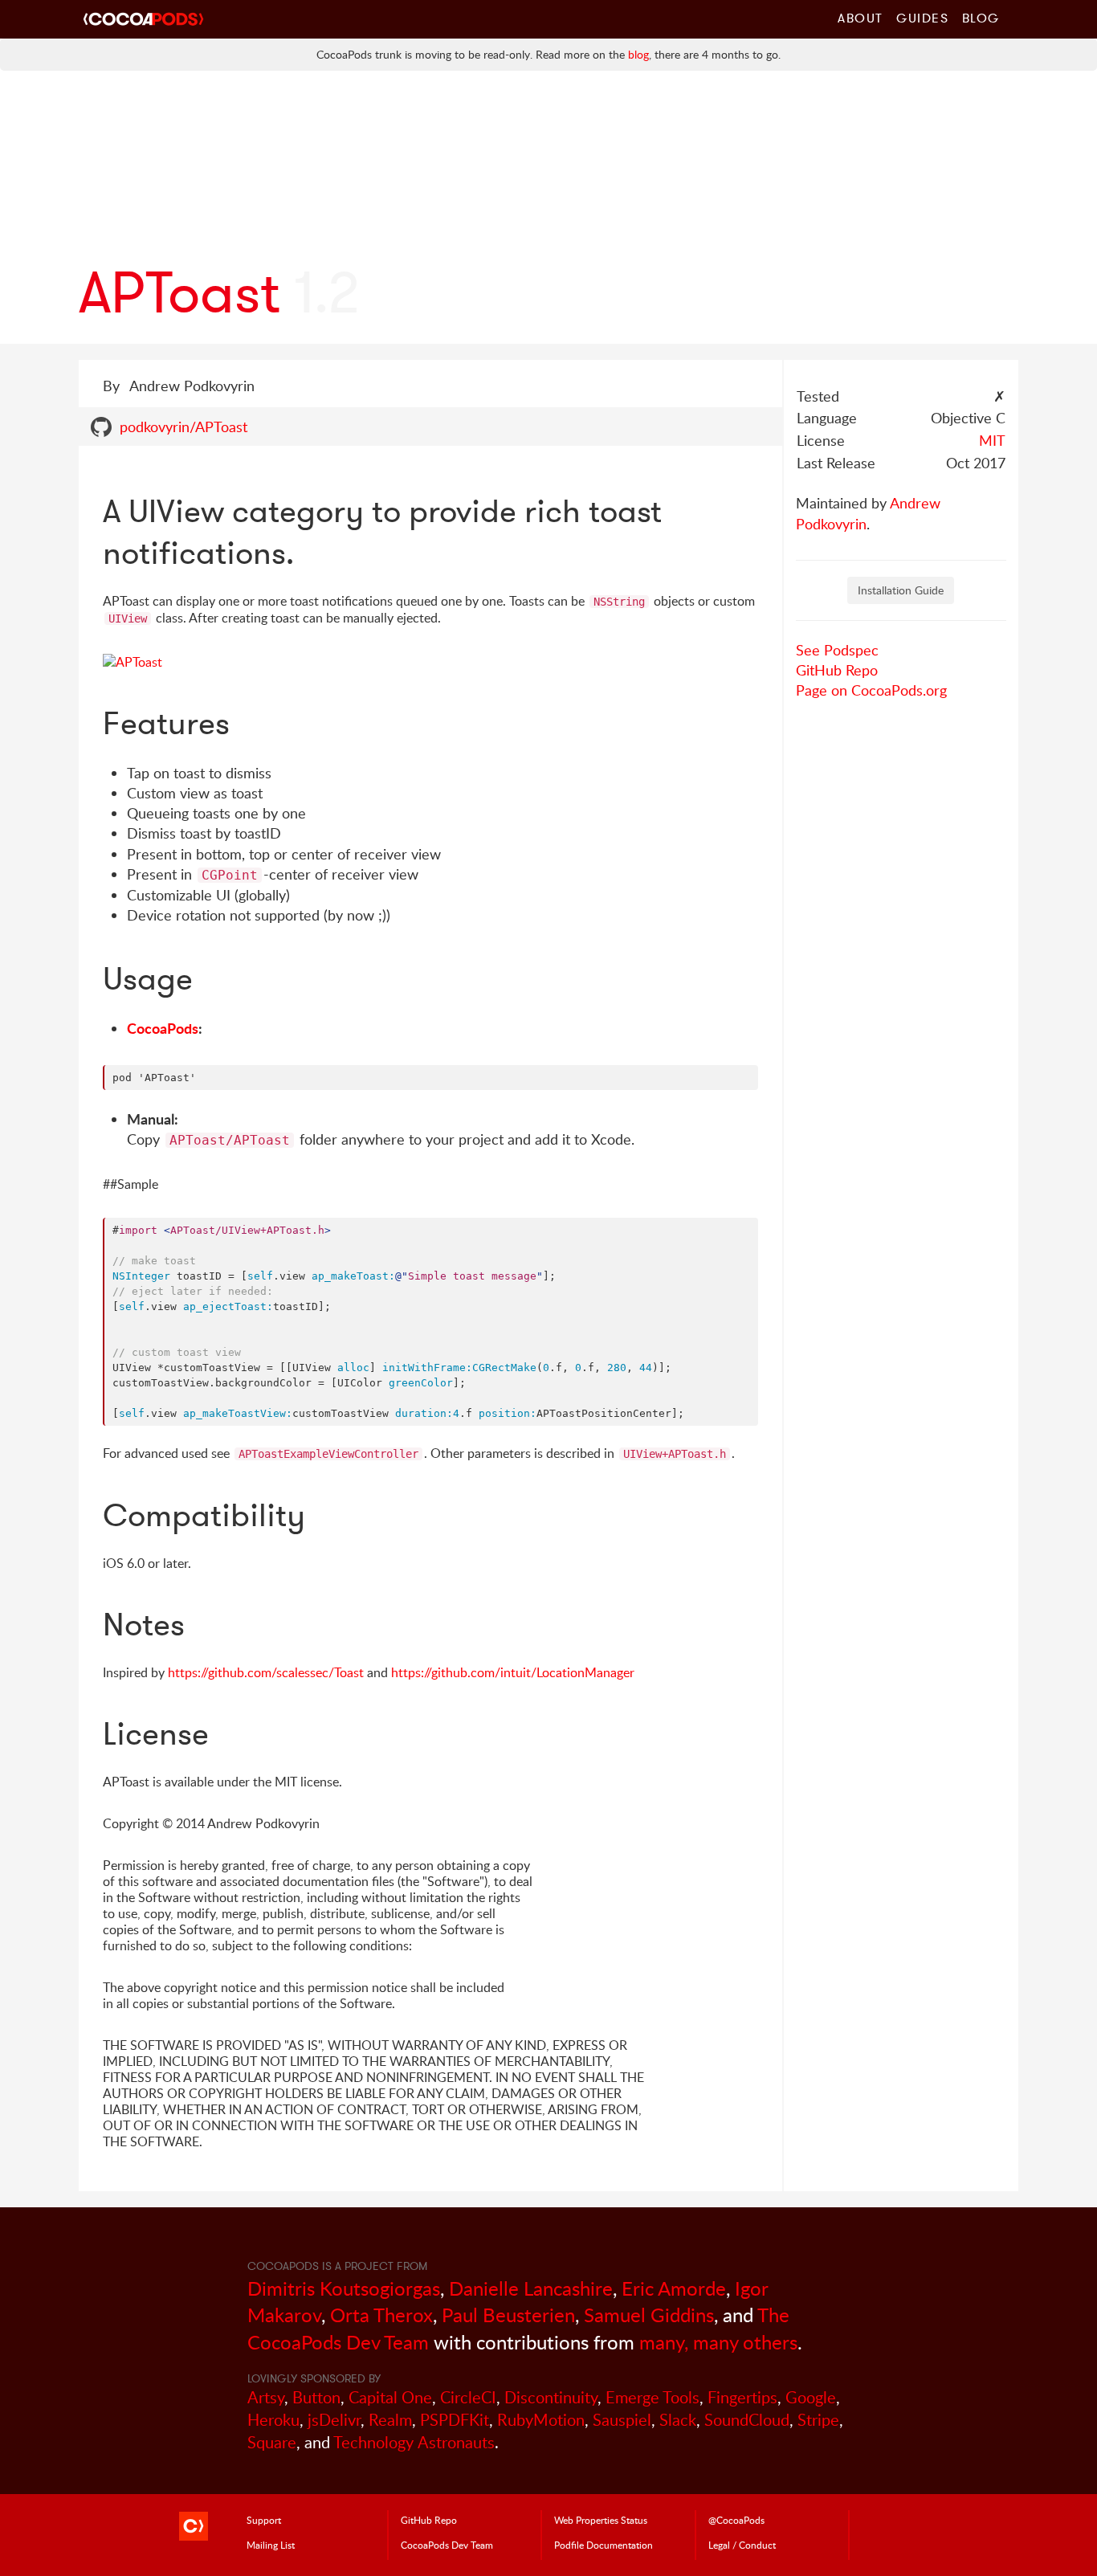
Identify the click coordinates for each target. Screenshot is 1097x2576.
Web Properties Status (601, 2520)
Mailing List (271, 2545)
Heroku (273, 2420)
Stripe (818, 2420)
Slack (678, 2420)
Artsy (266, 2397)
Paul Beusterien (508, 2315)
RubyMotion (541, 2420)
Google (811, 2397)
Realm (390, 2420)
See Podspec (837, 650)
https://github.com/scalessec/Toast (266, 1672)
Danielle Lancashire (531, 2288)
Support (264, 2520)
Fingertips (742, 2397)
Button (316, 2397)
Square (272, 2442)
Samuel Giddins (649, 2315)
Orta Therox (381, 2315)
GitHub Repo (837, 670)
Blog (981, 18)
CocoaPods (163, 1028)
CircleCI (468, 2397)
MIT (992, 440)
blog (638, 54)
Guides (923, 18)
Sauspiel (622, 2420)
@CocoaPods (736, 2520)
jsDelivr (334, 2420)
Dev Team (447, 2545)
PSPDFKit (455, 2420)
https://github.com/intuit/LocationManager (513, 1672)
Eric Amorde (674, 2288)
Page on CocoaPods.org (871, 690)
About (860, 18)
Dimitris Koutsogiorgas (344, 2288)
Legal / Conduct (742, 2545)
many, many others (718, 2342)
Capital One (390, 2397)
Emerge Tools (652, 2397)
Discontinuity (551, 2397)
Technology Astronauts (414, 2442)
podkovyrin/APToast (184, 427)
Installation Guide (901, 590)
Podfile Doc (604, 2545)
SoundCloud (747, 2420)
